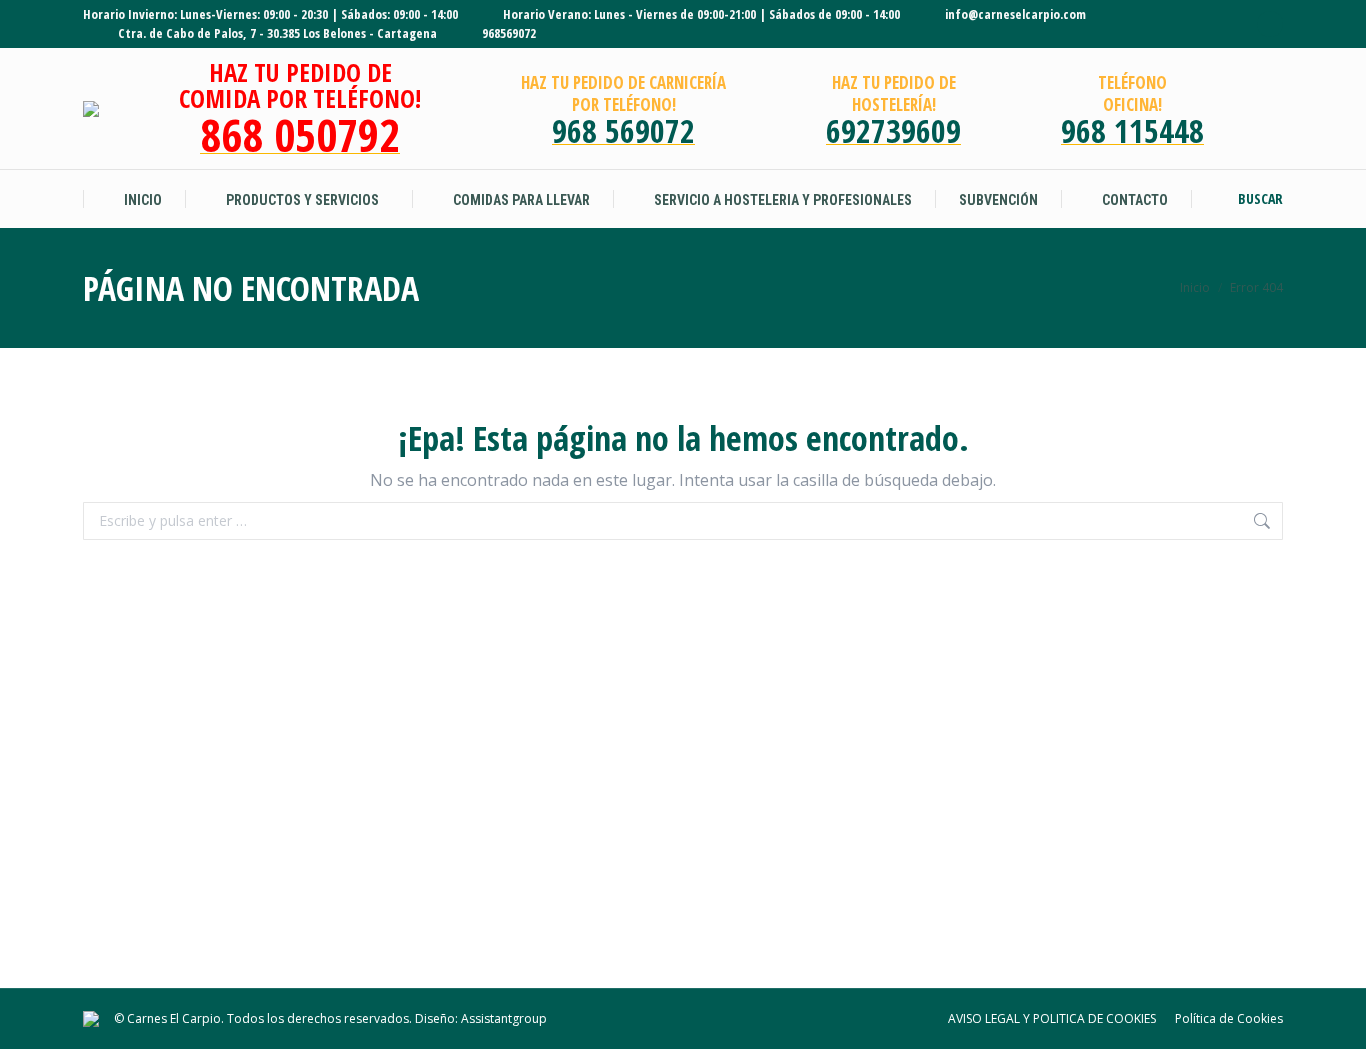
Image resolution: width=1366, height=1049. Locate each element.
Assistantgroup (504, 1018)
